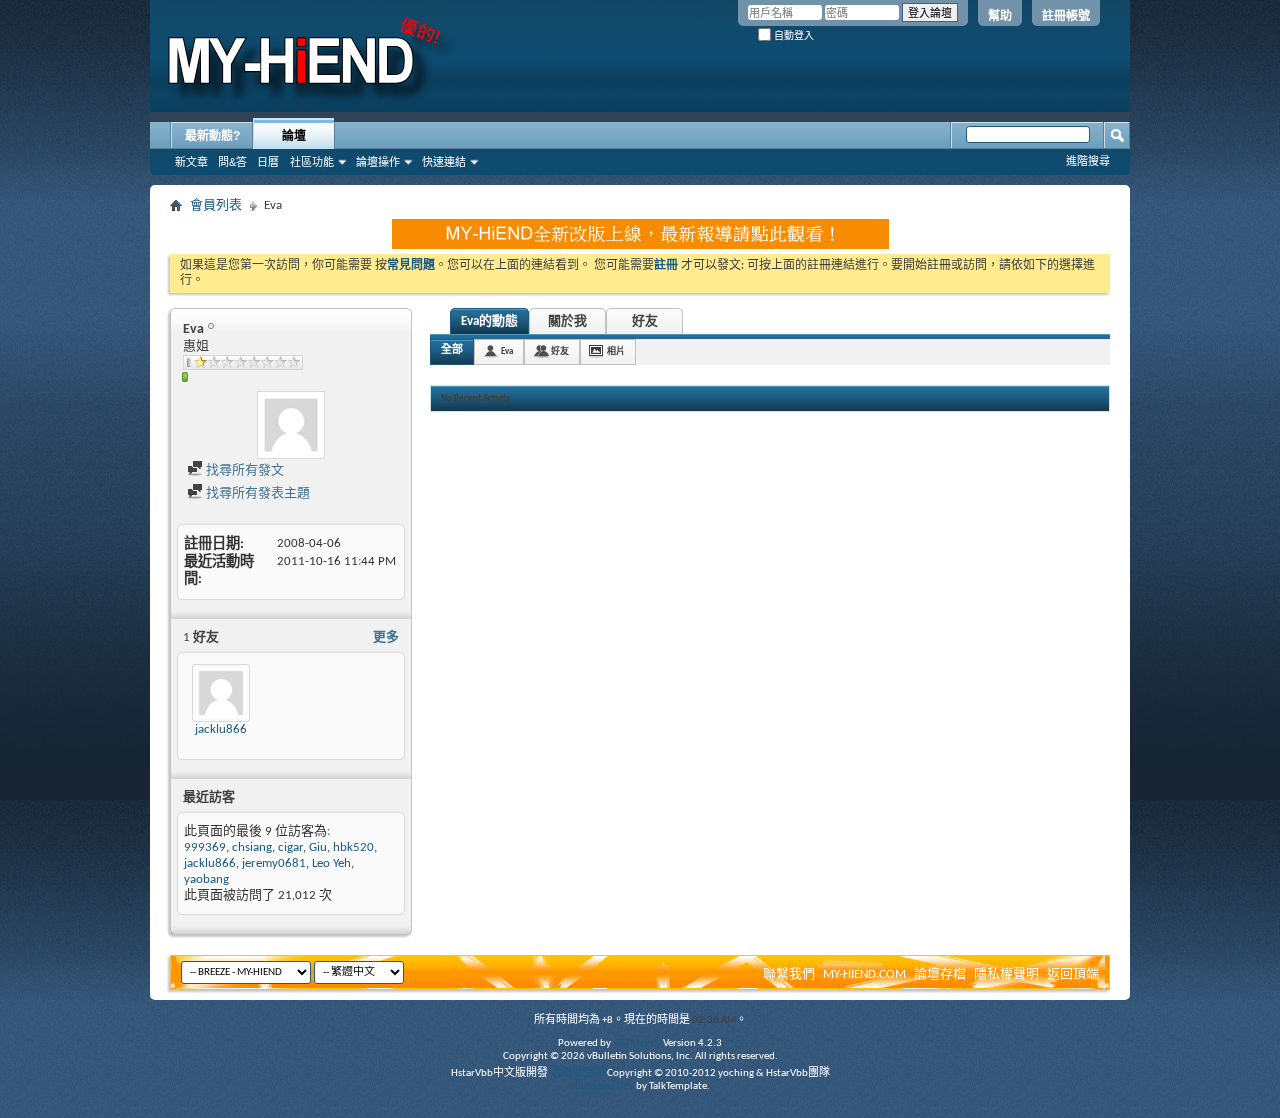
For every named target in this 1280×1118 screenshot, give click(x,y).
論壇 (294, 136)
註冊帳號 (1066, 16)
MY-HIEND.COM (864, 974)
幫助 (1000, 16)
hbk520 (353, 847)
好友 (645, 321)
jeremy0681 (274, 863)
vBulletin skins (602, 1086)
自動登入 (792, 35)
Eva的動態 (489, 321)
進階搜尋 (1088, 161)
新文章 (191, 162)
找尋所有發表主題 (256, 493)
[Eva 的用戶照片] (291, 425)
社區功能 (312, 162)
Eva (507, 351)
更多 (386, 637)
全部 (452, 350)
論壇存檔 (940, 974)
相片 (616, 351)
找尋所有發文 (243, 470)
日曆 (268, 162)
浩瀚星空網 (577, 1073)
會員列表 (216, 205)
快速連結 (444, 162)
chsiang (252, 847)
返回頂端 (1073, 974)
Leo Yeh (331, 863)
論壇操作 (378, 162)
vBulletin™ (637, 1043)
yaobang (206, 879)
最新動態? (212, 136)
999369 (205, 847)
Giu (318, 847)
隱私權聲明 (1006, 974)
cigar (290, 847)
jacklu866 (221, 729)
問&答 (232, 162)
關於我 (567, 321)
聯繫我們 (789, 974)
